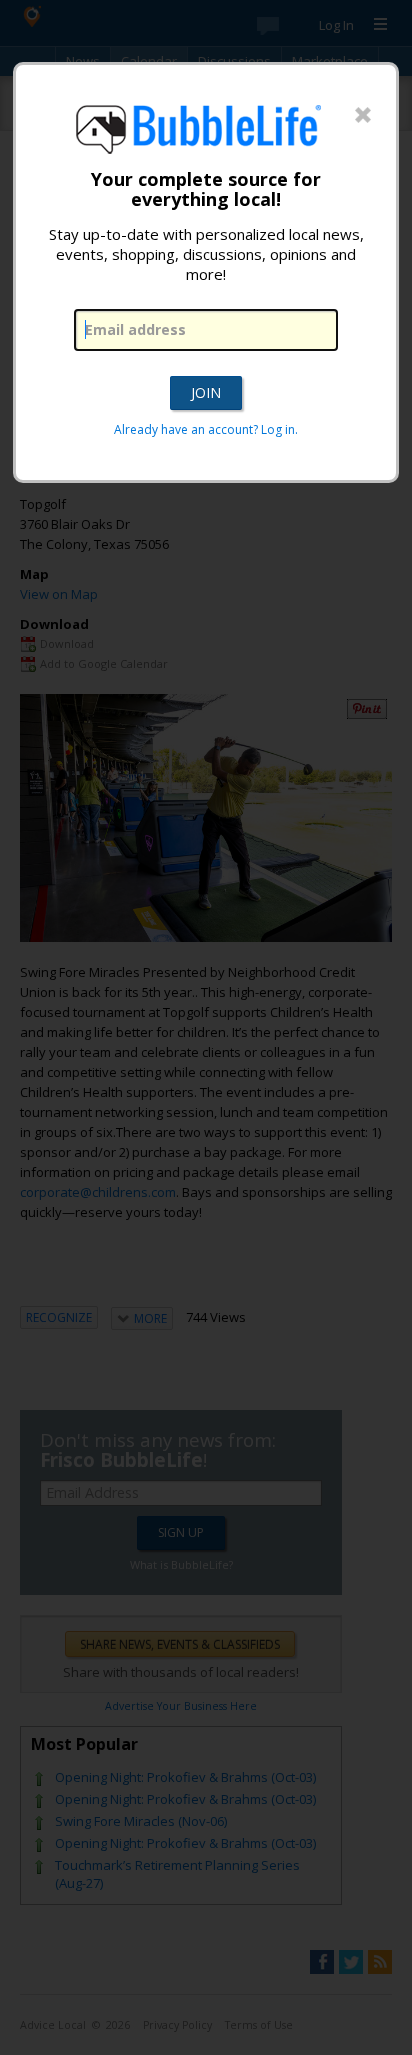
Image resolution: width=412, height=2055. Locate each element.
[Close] (363, 116)
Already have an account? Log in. (206, 429)
